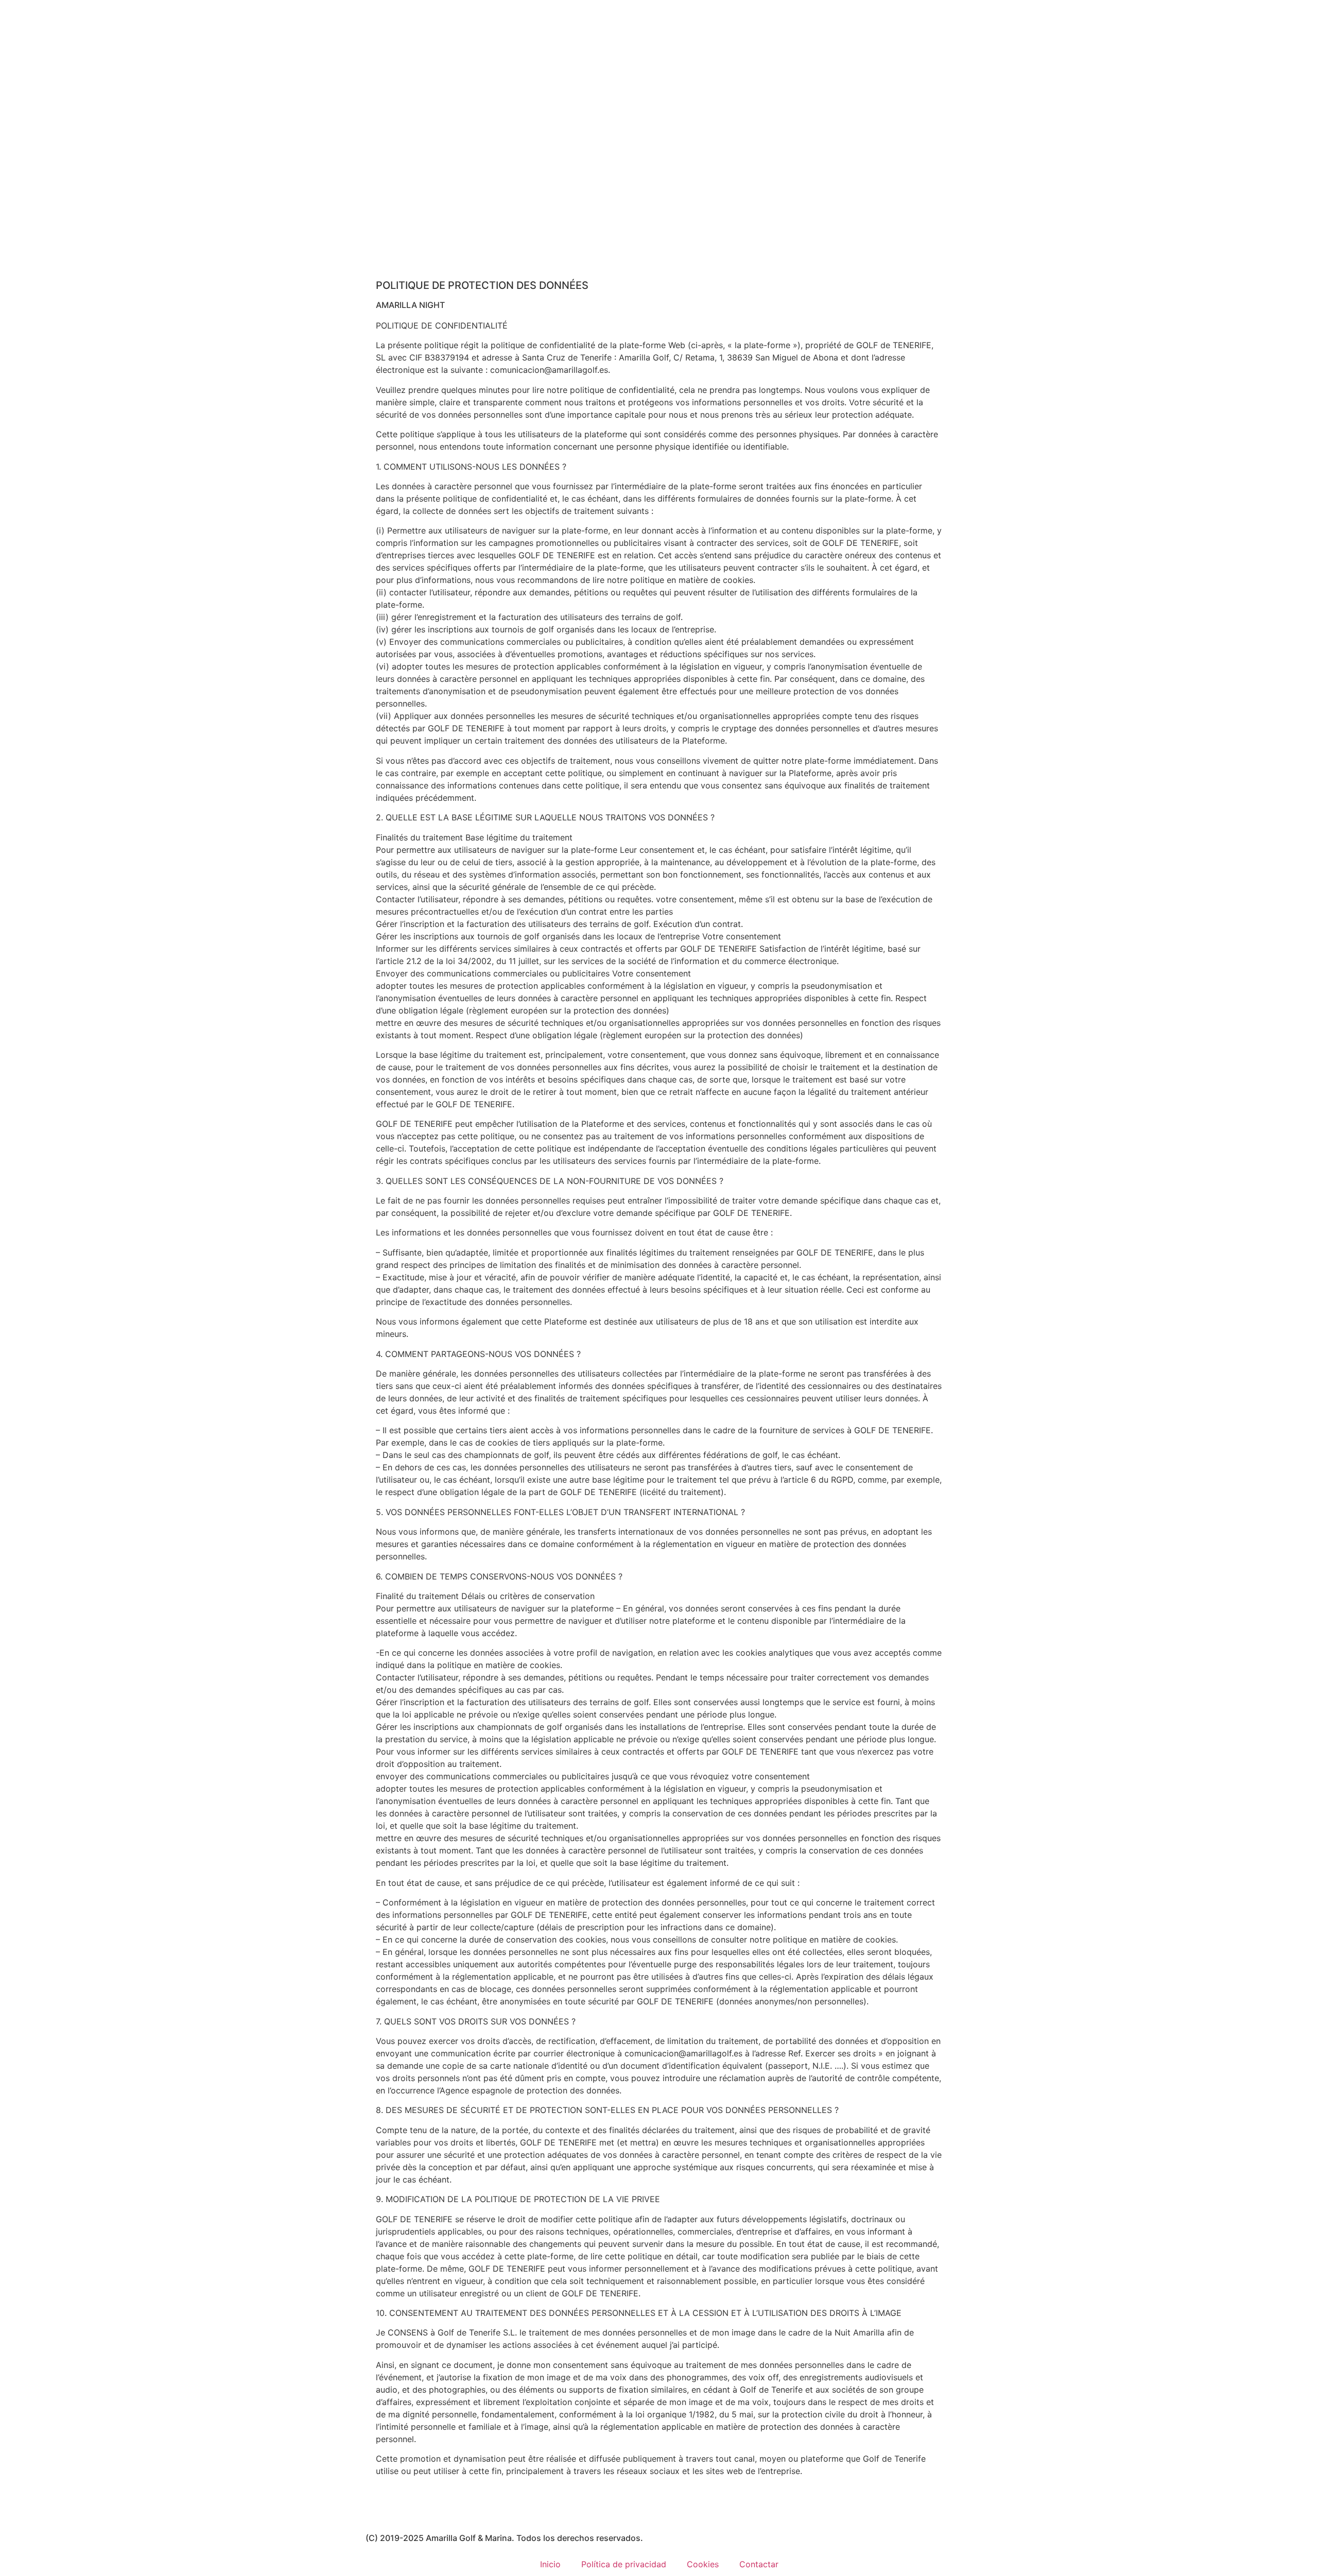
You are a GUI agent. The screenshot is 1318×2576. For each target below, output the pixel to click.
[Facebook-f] (378, 2508)
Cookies (703, 2564)
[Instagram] (407, 2508)
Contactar (759, 2564)
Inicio (550, 2564)
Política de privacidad (624, 2564)
